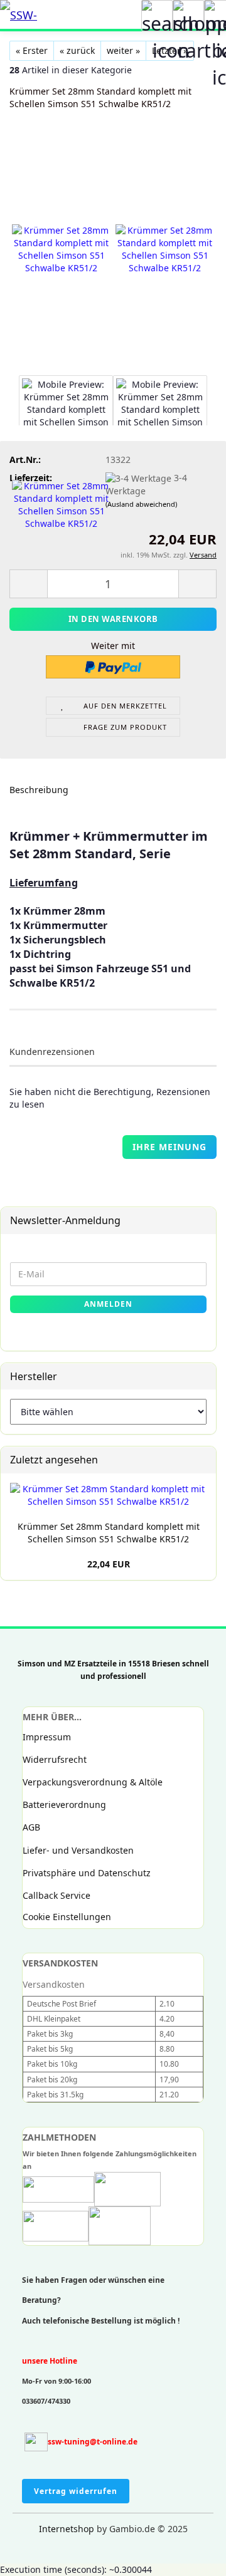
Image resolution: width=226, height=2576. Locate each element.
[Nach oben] (35, 2557)
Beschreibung (39, 790)
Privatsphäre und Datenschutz (87, 1873)
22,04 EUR (109, 1564)
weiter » (123, 50)
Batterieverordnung (64, 1805)
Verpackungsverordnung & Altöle (93, 1782)
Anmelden (108, 1304)
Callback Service (56, 1895)
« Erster (32, 50)
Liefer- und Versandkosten (78, 1850)
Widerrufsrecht (55, 1759)
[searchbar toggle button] (157, 16)
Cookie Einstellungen (67, 1917)
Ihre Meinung (169, 1147)
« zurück (77, 50)
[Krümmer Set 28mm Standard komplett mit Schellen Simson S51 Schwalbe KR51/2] (61, 249)
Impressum (47, 1737)
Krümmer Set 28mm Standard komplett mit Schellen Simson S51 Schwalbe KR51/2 (109, 1533)
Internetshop (67, 2529)
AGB (31, 1827)
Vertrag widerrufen (76, 2491)
